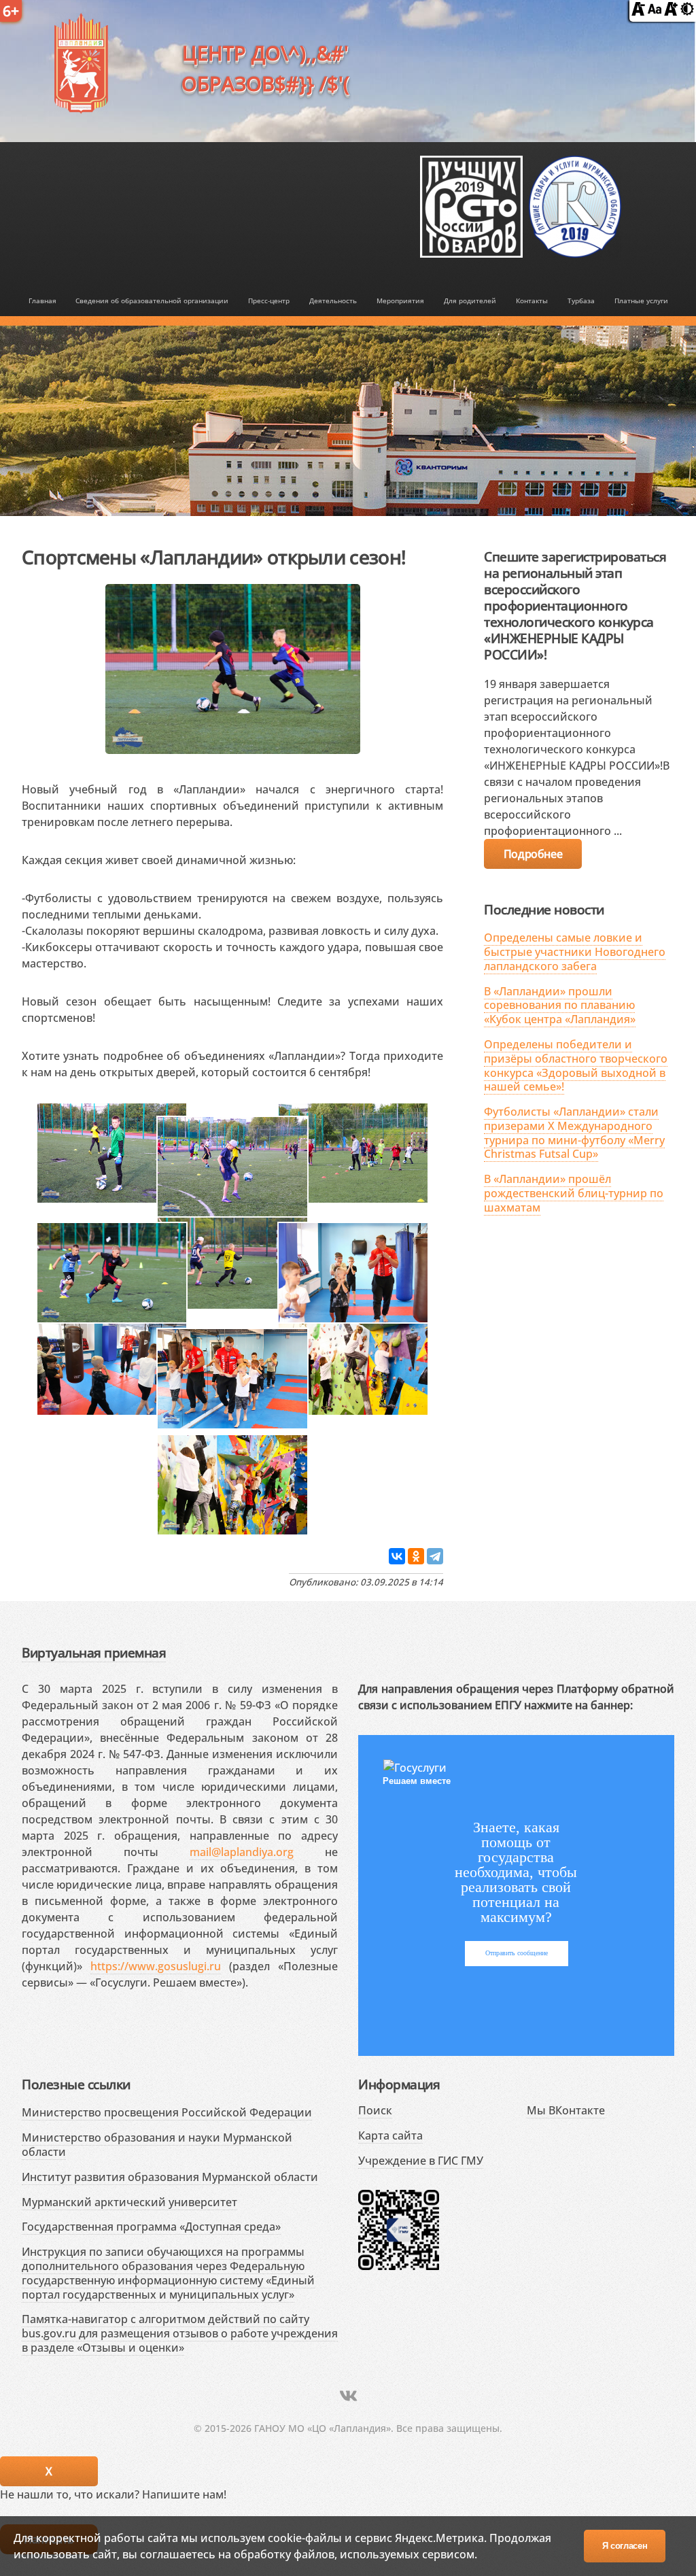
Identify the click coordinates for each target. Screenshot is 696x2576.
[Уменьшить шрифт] (638, 12)
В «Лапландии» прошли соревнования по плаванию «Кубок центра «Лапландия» (560, 1006)
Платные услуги (641, 300)
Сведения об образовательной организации (152, 300)
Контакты (532, 300)
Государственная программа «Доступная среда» (151, 2227)
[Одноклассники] (416, 1556)
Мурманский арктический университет (129, 2202)
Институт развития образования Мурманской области (170, 2177)
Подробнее (533, 854)
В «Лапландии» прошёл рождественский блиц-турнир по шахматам (574, 1193)
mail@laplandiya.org (242, 1852)
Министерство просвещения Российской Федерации (167, 2112)
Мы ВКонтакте (566, 2110)
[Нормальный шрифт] (655, 12)
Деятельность (333, 300)
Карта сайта (390, 2135)
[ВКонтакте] (397, 1556)
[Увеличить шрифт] (671, 12)
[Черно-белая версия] (687, 12)
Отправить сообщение (517, 1953)
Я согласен (625, 2546)
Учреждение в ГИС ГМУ (421, 2161)
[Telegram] (435, 1556)
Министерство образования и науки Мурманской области (157, 2145)
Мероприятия (400, 300)
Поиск (375, 2110)
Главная (42, 300)
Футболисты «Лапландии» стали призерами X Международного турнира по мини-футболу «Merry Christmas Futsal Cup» (574, 1133)
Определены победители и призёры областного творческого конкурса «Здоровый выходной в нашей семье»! (576, 1065)
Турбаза (581, 300)
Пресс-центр (269, 300)
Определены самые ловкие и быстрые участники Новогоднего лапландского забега (575, 952)
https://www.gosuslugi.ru (156, 1966)
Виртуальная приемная (94, 1652)
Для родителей (470, 300)
